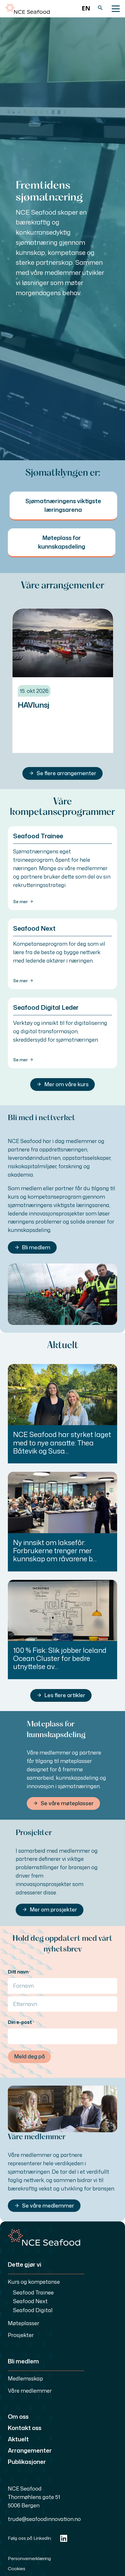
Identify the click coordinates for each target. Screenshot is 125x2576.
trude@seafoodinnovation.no (44, 2519)
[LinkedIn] (64, 2538)
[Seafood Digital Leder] (63, 1033)
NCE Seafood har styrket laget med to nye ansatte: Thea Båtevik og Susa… (62, 1443)
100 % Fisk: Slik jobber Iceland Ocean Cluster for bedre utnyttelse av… (60, 1658)
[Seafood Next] (63, 954)
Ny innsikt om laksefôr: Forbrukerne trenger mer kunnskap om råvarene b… (55, 1551)
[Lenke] (63, 505)
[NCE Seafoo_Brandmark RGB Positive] (28, 9)
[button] (100, 9)
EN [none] (86, 8)
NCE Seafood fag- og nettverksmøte (53, 709)
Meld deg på (30, 2056)
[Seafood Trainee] (63, 868)
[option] (86, 9)
